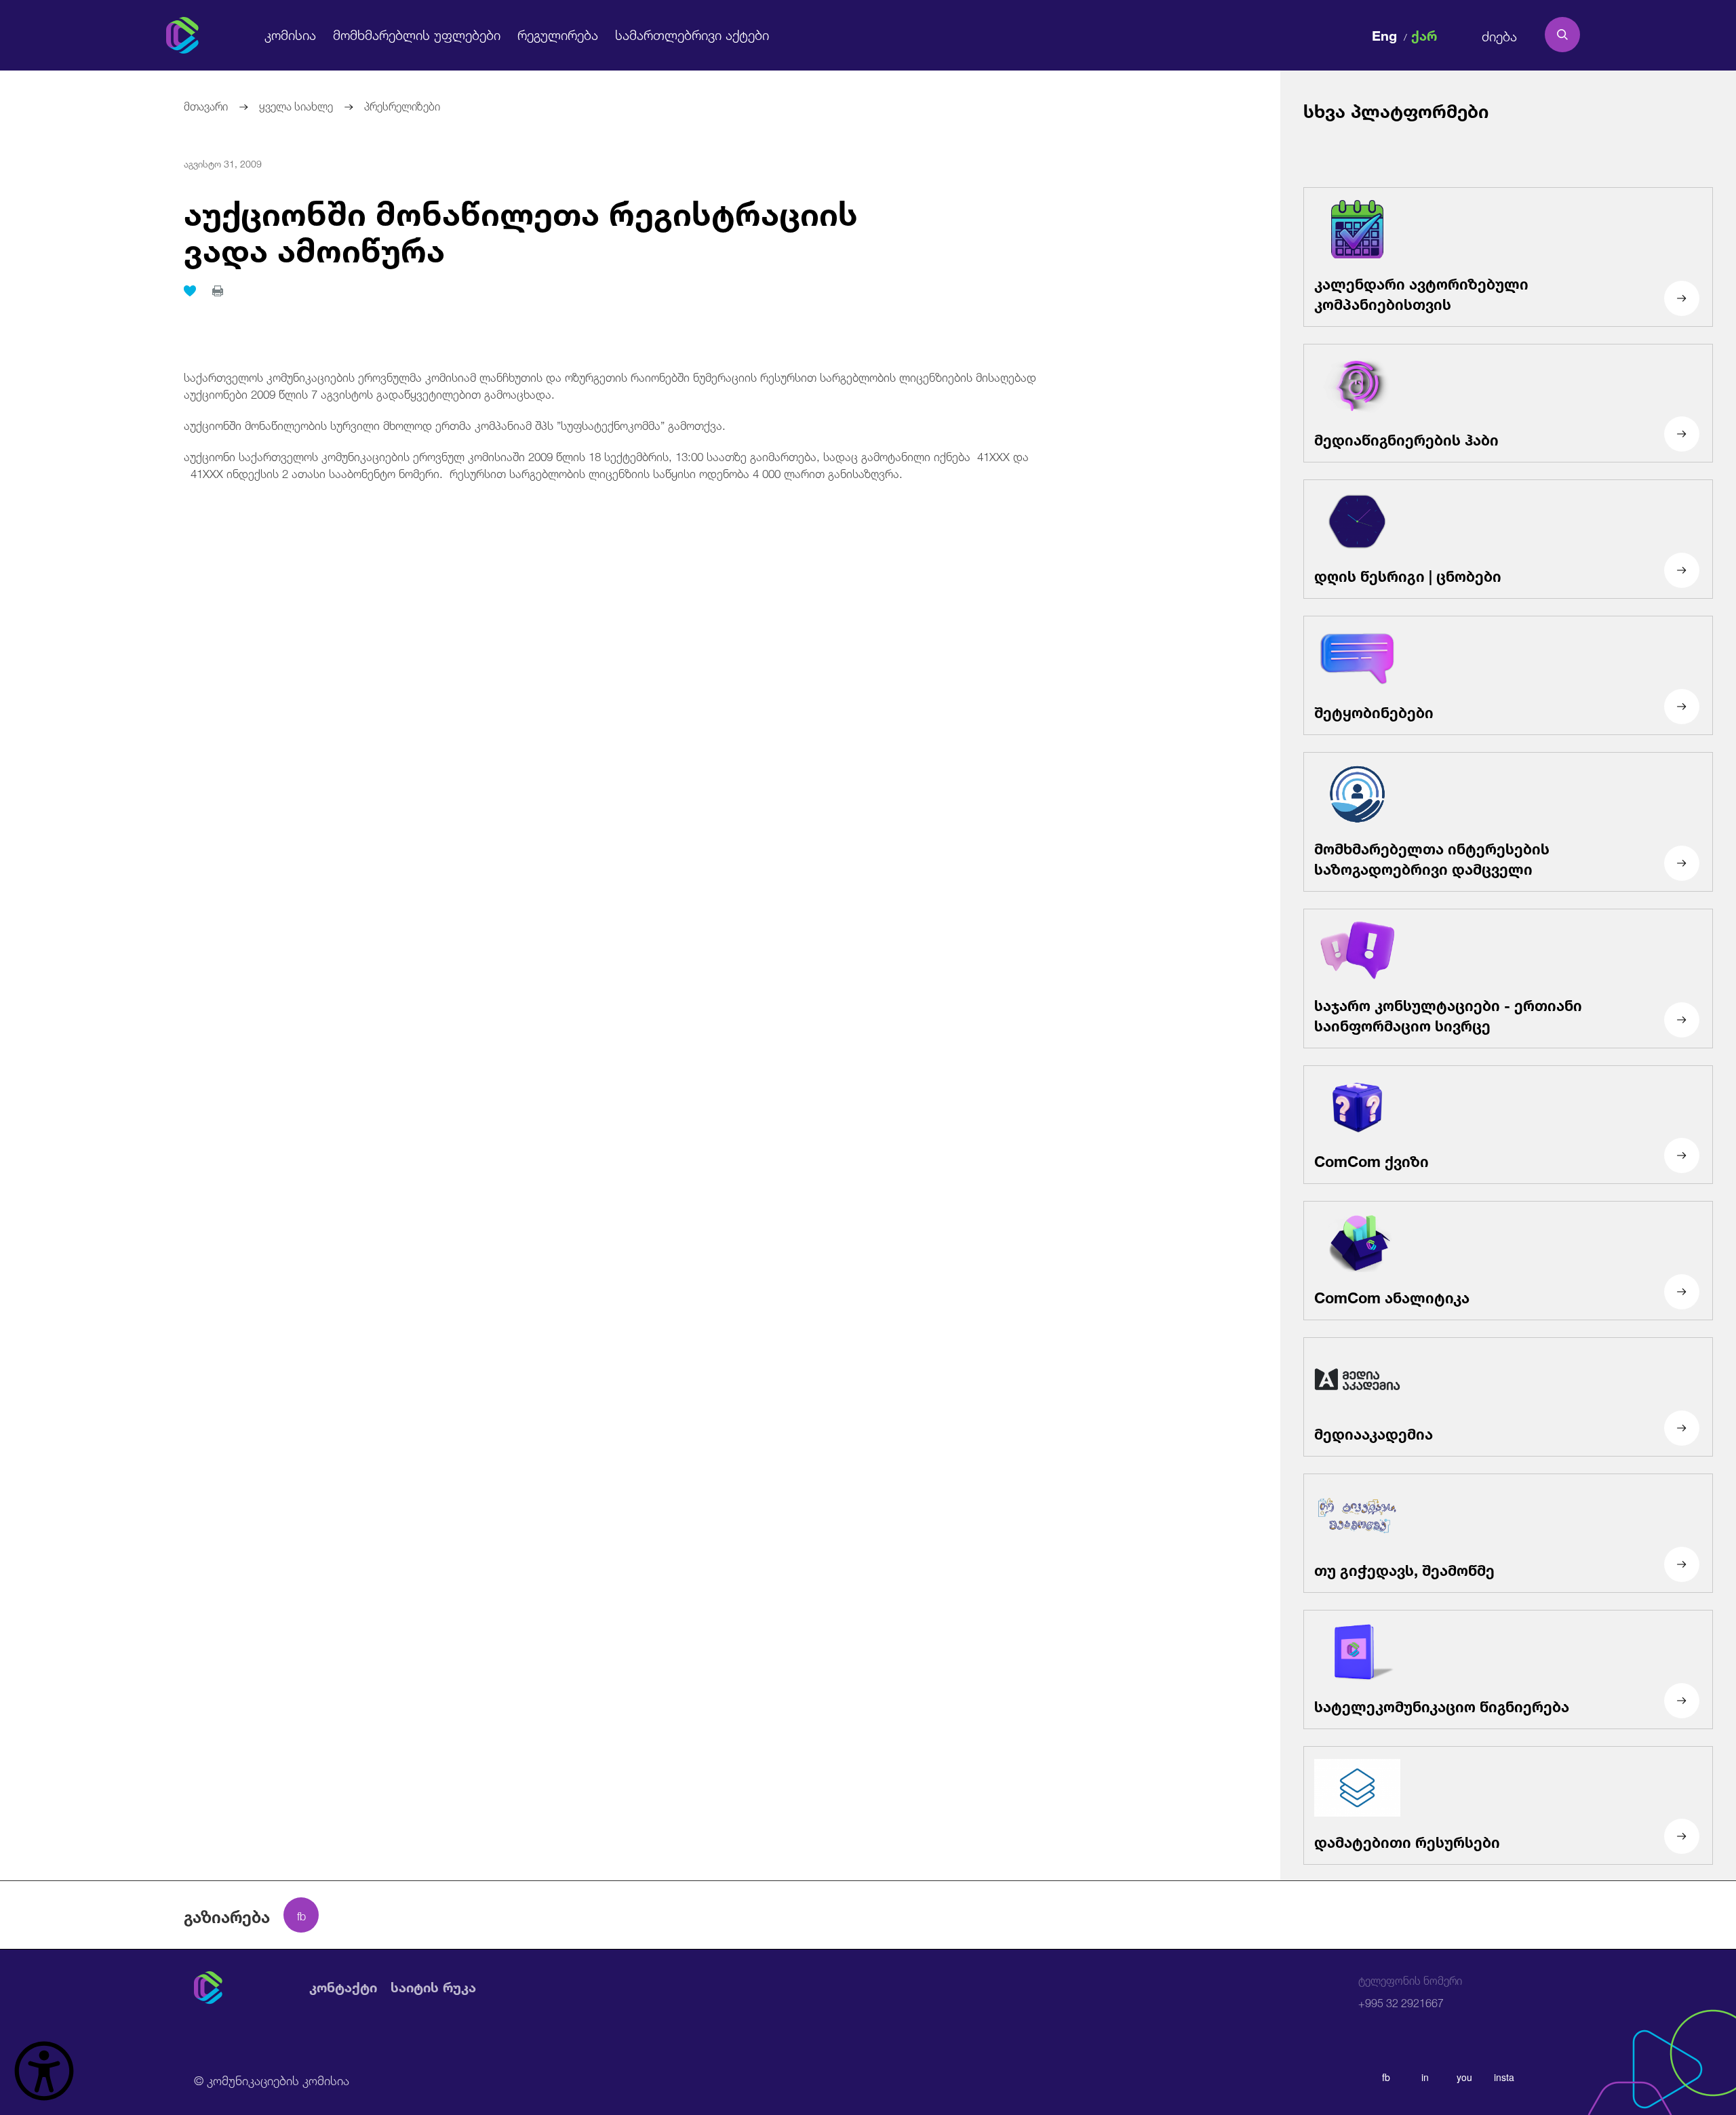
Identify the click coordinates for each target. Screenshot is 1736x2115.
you (1464, 2077)
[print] (218, 291)
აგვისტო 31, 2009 (223, 163)
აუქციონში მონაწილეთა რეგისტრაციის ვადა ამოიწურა (521, 226)
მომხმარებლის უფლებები (417, 34)
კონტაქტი (343, 1988)
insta (1504, 2077)
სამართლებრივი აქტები (692, 34)
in (1425, 2077)
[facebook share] (301, 1915)
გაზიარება (227, 1915)
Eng (1384, 34)
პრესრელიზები (402, 105)
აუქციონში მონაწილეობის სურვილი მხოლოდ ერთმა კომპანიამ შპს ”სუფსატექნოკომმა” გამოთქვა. (455, 424)
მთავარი (206, 105)
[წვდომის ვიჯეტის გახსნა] (44, 2071)
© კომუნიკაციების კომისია (272, 2079)
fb (1386, 2077)
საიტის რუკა (433, 1988)
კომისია (290, 34)
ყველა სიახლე (296, 105)
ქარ (1424, 34)
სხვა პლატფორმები (1396, 109)
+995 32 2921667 (1410, 1992)
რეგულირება (558, 34)
